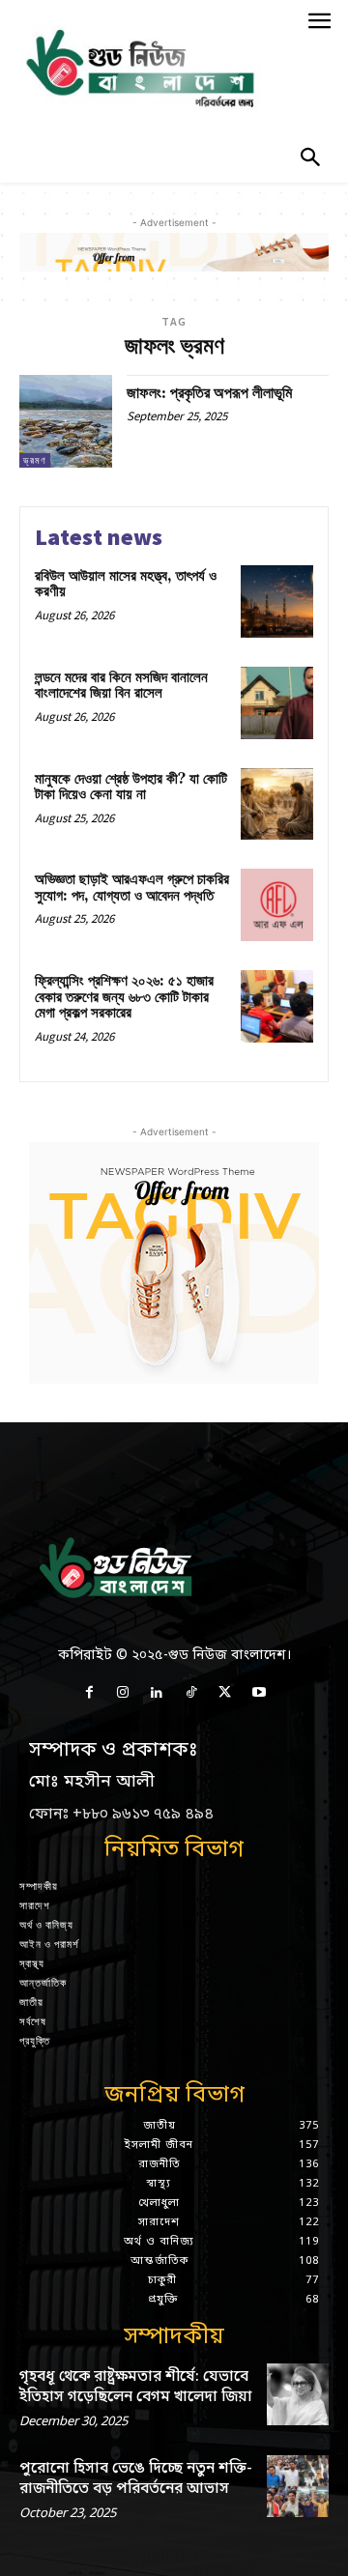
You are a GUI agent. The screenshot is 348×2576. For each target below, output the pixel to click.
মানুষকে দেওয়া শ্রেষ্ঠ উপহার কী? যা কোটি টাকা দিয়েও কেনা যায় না (131, 787)
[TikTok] (191, 1693)
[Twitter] (225, 1693)
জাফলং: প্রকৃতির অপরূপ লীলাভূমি (209, 393)
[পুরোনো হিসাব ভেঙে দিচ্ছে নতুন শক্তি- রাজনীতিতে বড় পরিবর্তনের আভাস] (298, 2486)
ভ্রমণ (35, 460)
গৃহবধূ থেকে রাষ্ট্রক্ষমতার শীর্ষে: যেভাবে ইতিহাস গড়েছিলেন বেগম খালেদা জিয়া (136, 2387)
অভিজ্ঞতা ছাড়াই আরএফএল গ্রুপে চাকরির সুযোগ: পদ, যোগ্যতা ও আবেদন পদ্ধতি (132, 888)
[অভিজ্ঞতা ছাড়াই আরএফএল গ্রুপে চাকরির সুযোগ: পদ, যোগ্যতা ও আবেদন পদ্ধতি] (277, 905)
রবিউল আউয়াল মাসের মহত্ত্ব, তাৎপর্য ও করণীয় (126, 585)
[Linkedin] (157, 1693)
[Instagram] (123, 1693)
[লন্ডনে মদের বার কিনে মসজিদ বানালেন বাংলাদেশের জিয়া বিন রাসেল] (277, 703)
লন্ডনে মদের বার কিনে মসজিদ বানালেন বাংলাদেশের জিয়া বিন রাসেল (121, 686)
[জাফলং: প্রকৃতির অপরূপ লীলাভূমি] (66, 421)
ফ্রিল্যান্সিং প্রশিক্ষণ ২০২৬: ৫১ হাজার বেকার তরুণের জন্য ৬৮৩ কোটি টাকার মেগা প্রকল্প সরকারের (124, 997)
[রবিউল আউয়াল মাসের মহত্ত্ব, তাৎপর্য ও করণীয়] (277, 601)
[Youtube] (259, 1693)
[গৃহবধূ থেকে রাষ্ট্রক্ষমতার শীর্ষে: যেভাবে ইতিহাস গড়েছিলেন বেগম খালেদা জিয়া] (298, 2394)
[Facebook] (88, 1693)
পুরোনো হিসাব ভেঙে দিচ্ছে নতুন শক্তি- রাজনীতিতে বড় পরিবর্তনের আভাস (136, 2479)
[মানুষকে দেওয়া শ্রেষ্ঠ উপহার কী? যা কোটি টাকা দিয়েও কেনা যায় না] (277, 804)
